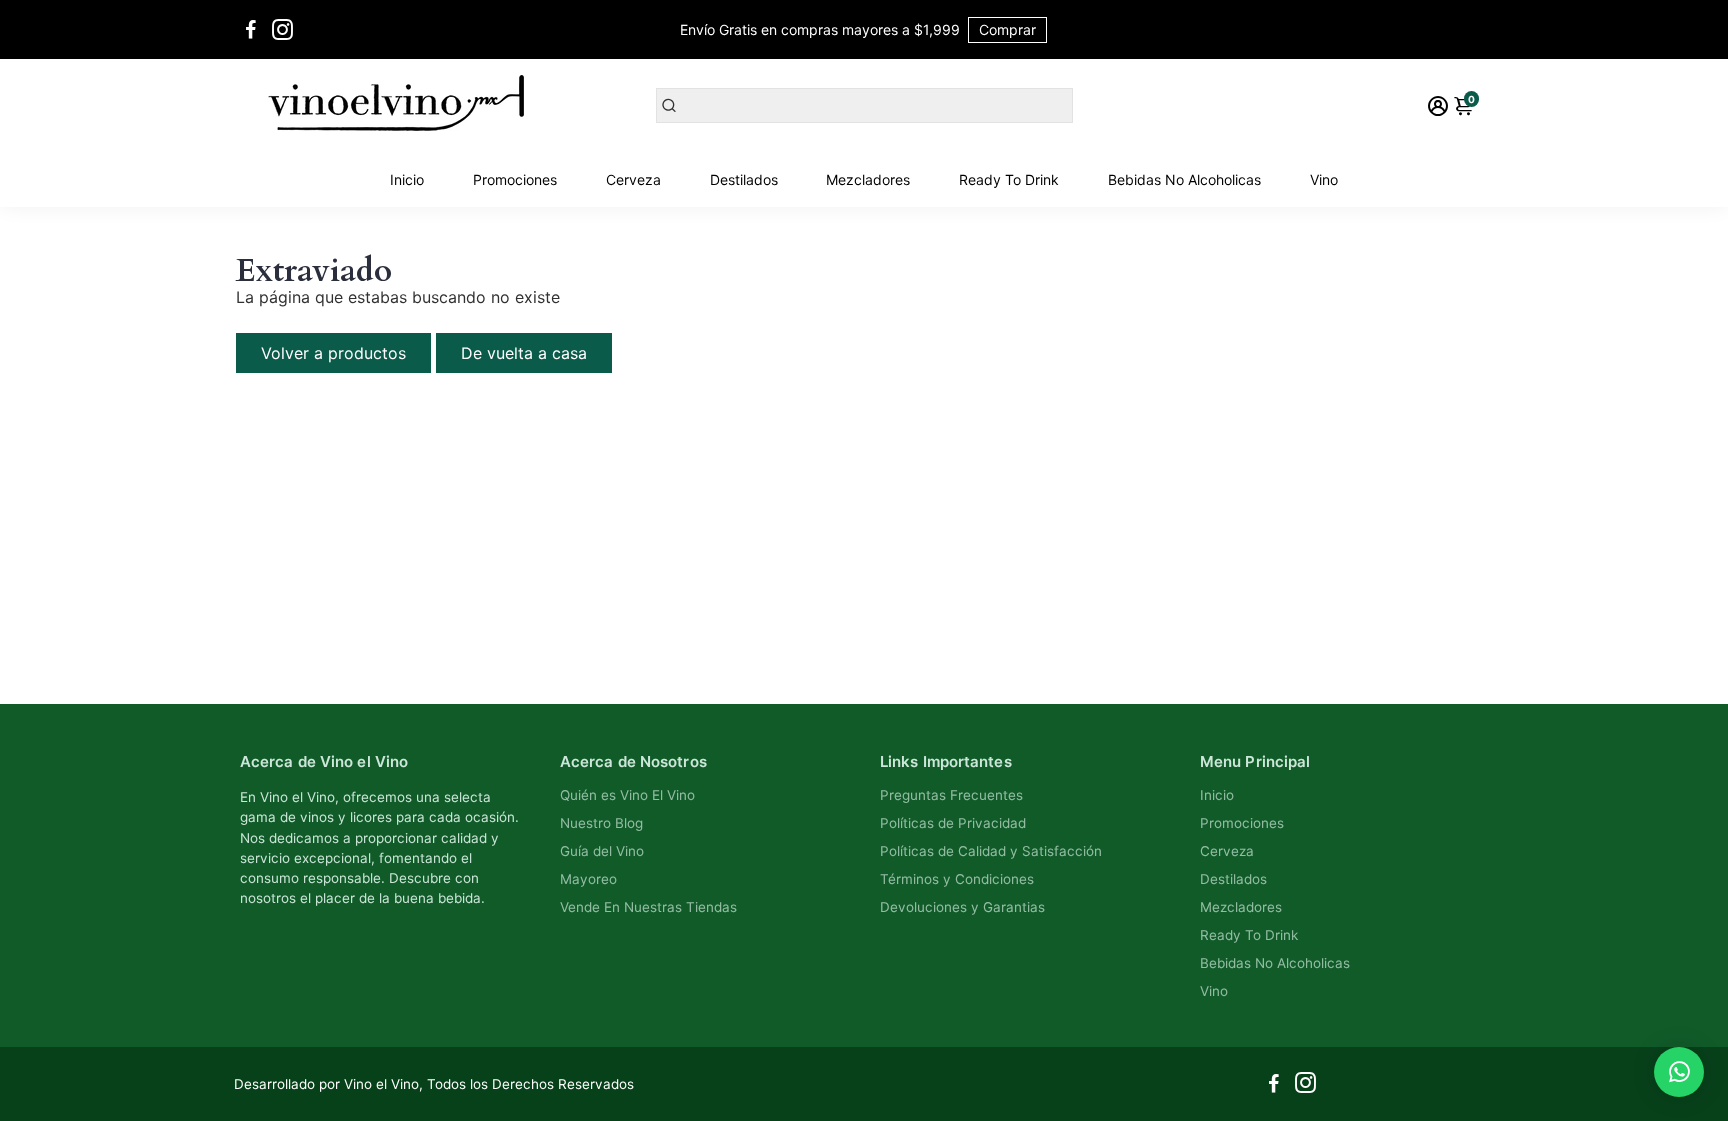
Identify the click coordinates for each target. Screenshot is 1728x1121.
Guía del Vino (602, 851)
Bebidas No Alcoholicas (1184, 179)
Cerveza (633, 179)
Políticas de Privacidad (953, 823)
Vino (1324, 179)
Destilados (744, 179)
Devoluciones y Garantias (962, 907)
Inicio (407, 179)
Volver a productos (333, 353)
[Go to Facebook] (251, 30)
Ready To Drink (1009, 179)
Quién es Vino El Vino (627, 795)
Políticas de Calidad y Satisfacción (991, 851)
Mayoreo (588, 879)
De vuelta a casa (524, 353)
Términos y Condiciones (957, 879)
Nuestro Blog (601, 823)
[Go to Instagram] (282, 30)
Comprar (1007, 29)
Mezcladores (868, 179)
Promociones (515, 179)
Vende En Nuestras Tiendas (648, 907)
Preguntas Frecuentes (951, 795)
